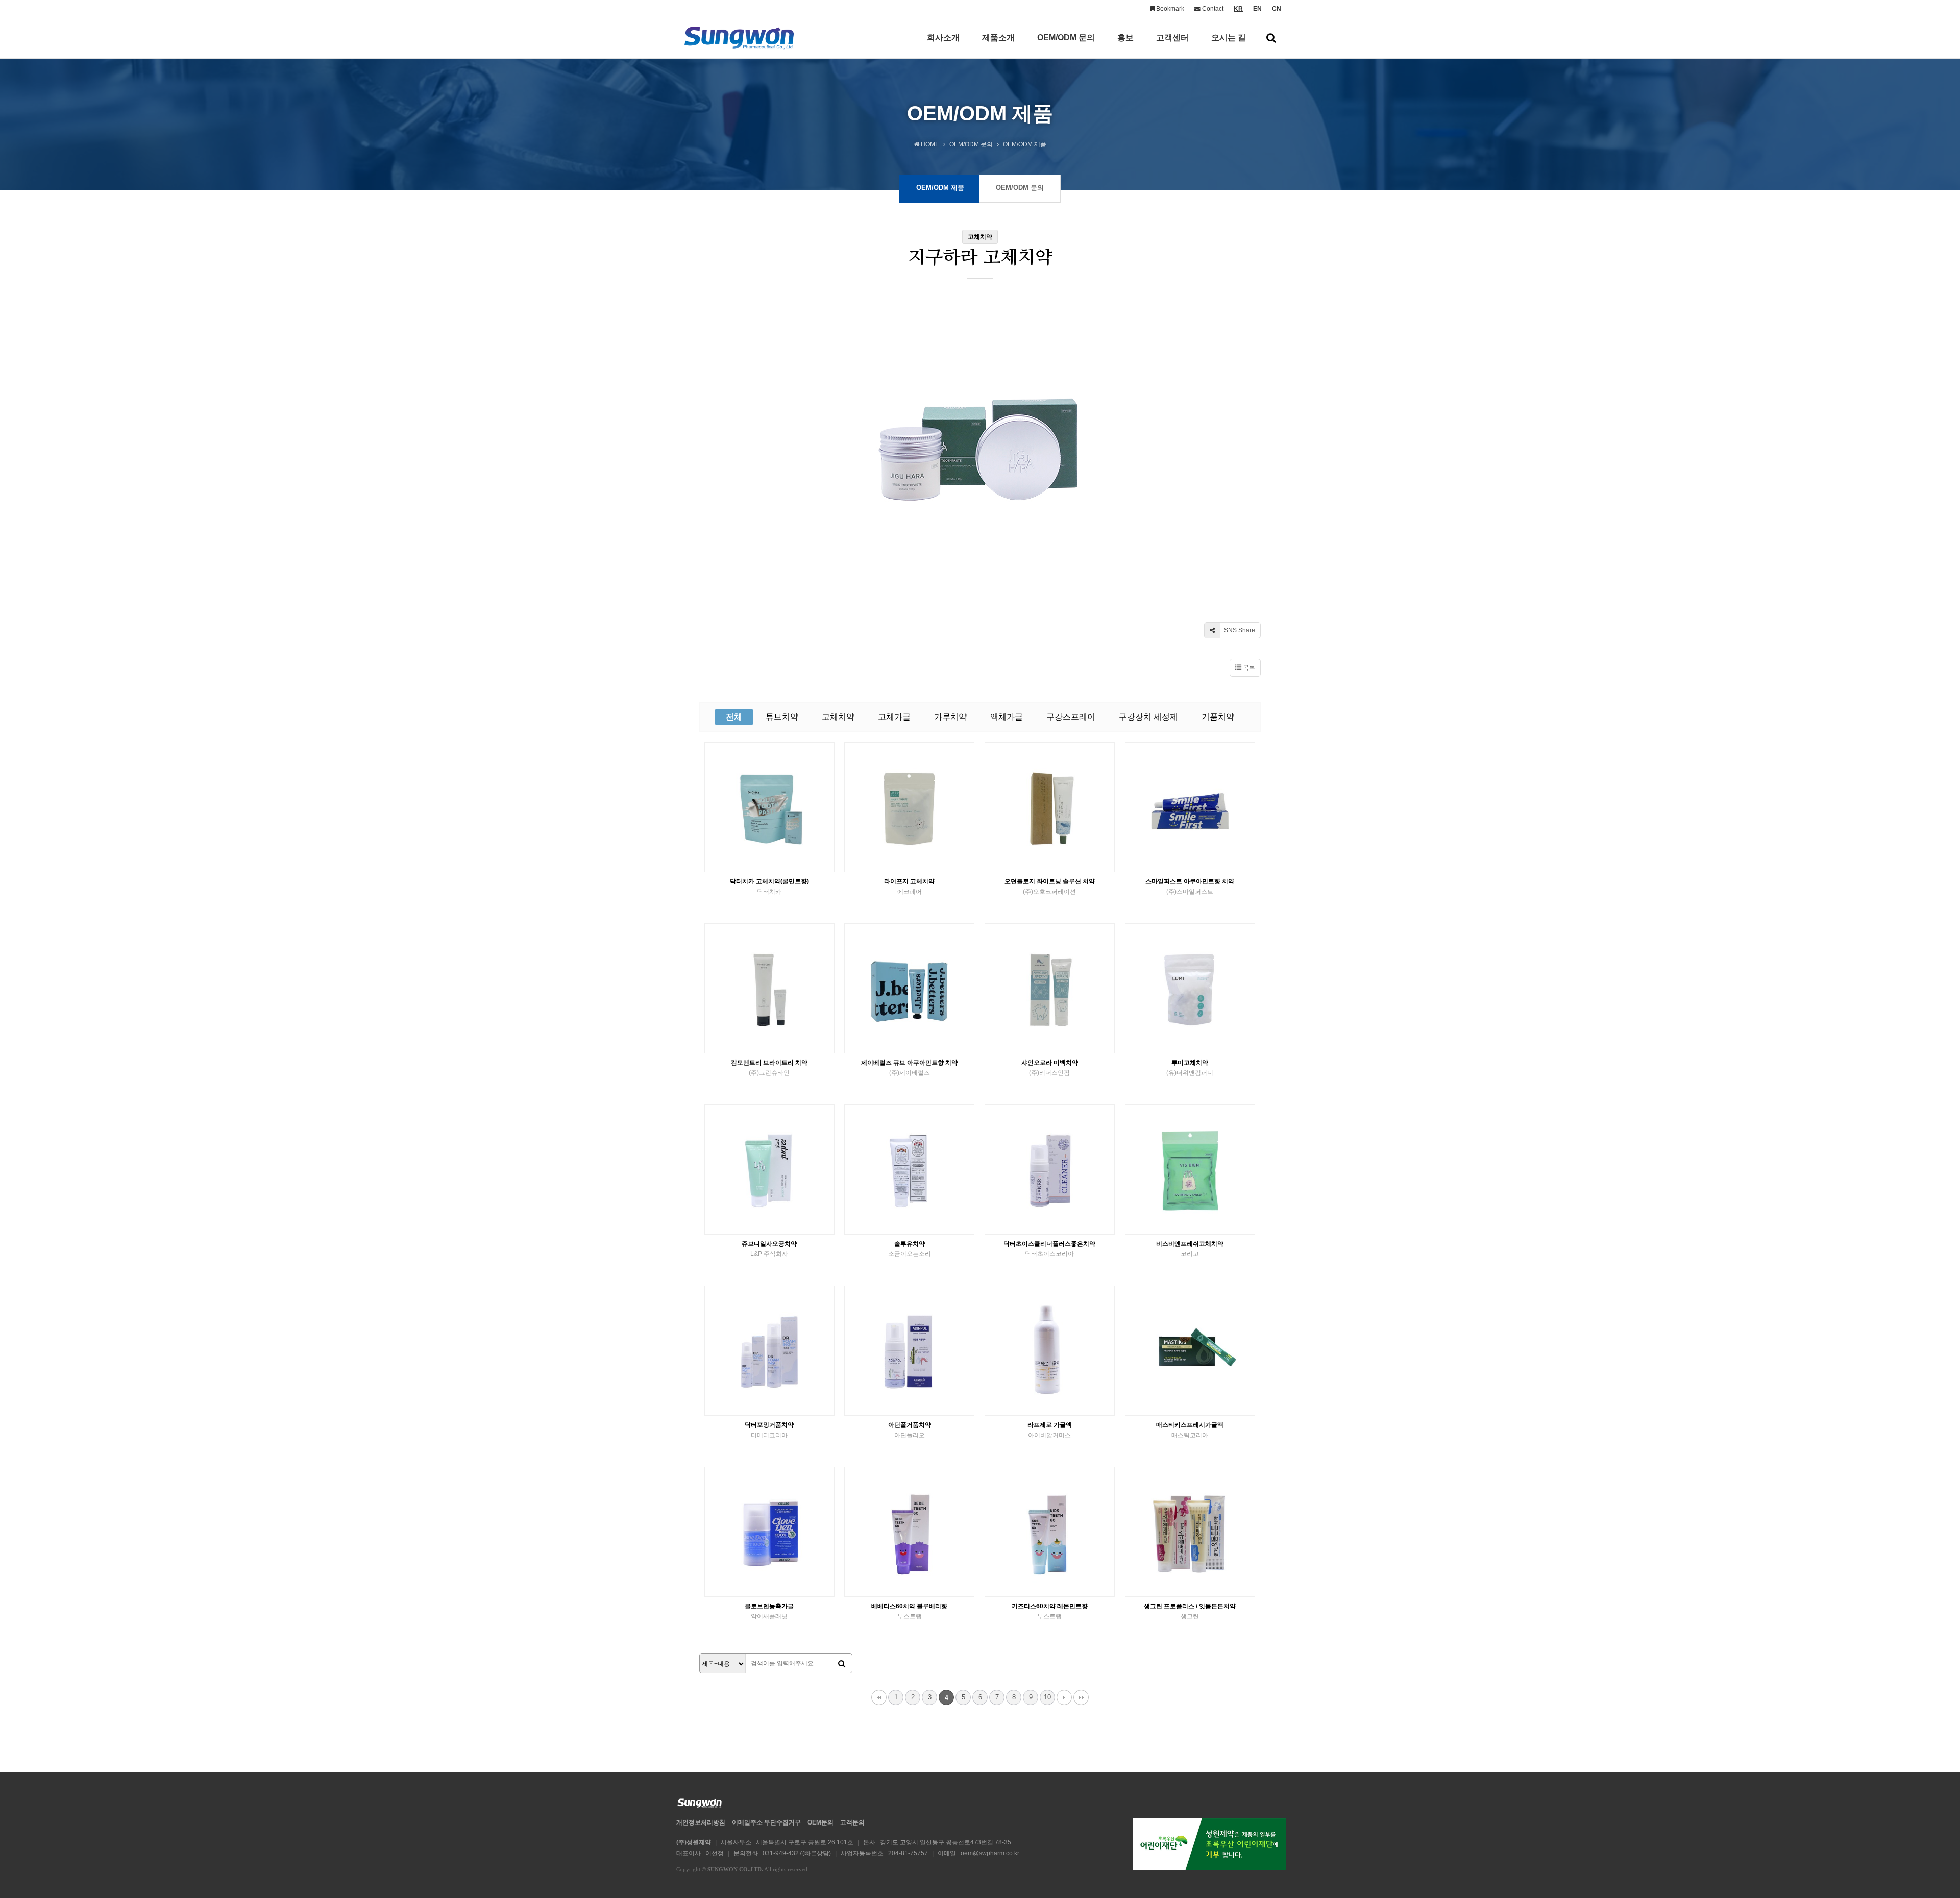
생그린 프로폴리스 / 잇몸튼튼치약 (1190, 1611)
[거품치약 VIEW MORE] (1050, 1169)
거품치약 (1218, 717)
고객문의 (852, 1822)
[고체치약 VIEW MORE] (769, 807)
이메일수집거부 (766, 1822)
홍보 (1125, 38)
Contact (1212, 9)
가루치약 (950, 717)
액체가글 (1007, 717)
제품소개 (998, 38)
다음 (1064, 1697)
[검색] (842, 1664)
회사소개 (943, 38)
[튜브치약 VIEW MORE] (1050, 807)
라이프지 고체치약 (909, 886)
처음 (879, 1697)
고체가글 (894, 717)
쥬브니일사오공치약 (769, 1249)
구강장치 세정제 (1148, 717)
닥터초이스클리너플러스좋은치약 (1049, 1249)
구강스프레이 (1071, 717)
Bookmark (1169, 9)
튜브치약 (782, 717)
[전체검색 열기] (1271, 38)
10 (1047, 1697)
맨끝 (1081, 1697)
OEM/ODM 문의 (1066, 38)
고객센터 (1172, 38)
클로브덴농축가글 (769, 1611)
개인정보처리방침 (701, 1822)
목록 (1248, 668)
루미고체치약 (1190, 1068)
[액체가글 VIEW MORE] (1050, 1351)
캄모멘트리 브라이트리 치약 (769, 1068)
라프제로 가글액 (1050, 1430)
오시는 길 (1229, 38)
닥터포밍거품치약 (769, 1430)
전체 (734, 717)
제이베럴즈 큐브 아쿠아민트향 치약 (909, 1068)
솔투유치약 (910, 1249)
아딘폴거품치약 (910, 1430)
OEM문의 (820, 1822)
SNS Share (1239, 630)
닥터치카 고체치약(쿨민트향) (769, 886)
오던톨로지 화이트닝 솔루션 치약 (1050, 886)
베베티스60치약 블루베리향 (909, 1611)
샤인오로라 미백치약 (1050, 1068)
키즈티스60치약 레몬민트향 (1050, 1611)
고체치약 (838, 717)
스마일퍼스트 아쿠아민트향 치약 (1190, 886)
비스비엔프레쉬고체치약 (1190, 1249)
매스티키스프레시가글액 (1190, 1430)
